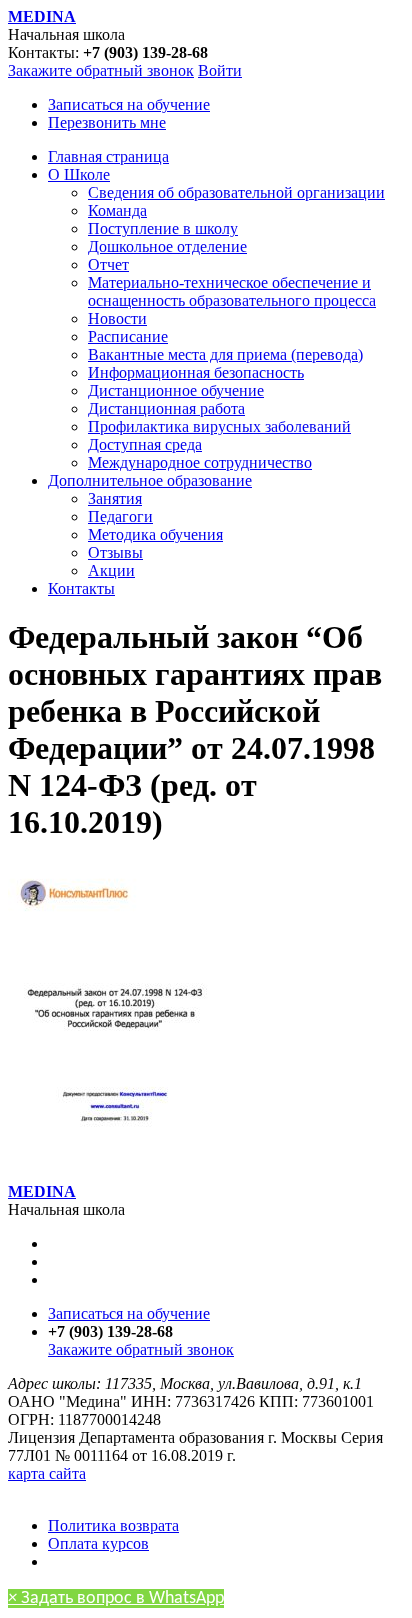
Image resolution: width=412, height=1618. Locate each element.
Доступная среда (145, 444)
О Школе (79, 174)
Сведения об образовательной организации (236, 192)
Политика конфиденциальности (117, 1491)
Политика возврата (113, 1525)
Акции (111, 570)
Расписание (128, 336)
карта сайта (47, 1473)
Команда (117, 210)
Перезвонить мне (107, 122)
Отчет (108, 264)
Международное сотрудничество (200, 462)
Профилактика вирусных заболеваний (219, 426)
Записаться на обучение (129, 104)
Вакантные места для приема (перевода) (225, 354)
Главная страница (108, 156)
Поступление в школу (163, 228)
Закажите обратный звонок (101, 70)
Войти (220, 70)
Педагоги (120, 516)
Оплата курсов (98, 1543)
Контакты (81, 588)
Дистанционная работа (166, 408)
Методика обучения (155, 534)
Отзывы (115, 552)
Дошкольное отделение (167, 246)
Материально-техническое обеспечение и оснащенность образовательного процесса (232, 291)
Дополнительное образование (150, 480)
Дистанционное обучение (176, 390)
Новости (117, 318)
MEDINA (42, 16)
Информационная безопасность (196, 372)
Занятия (115, 498)
